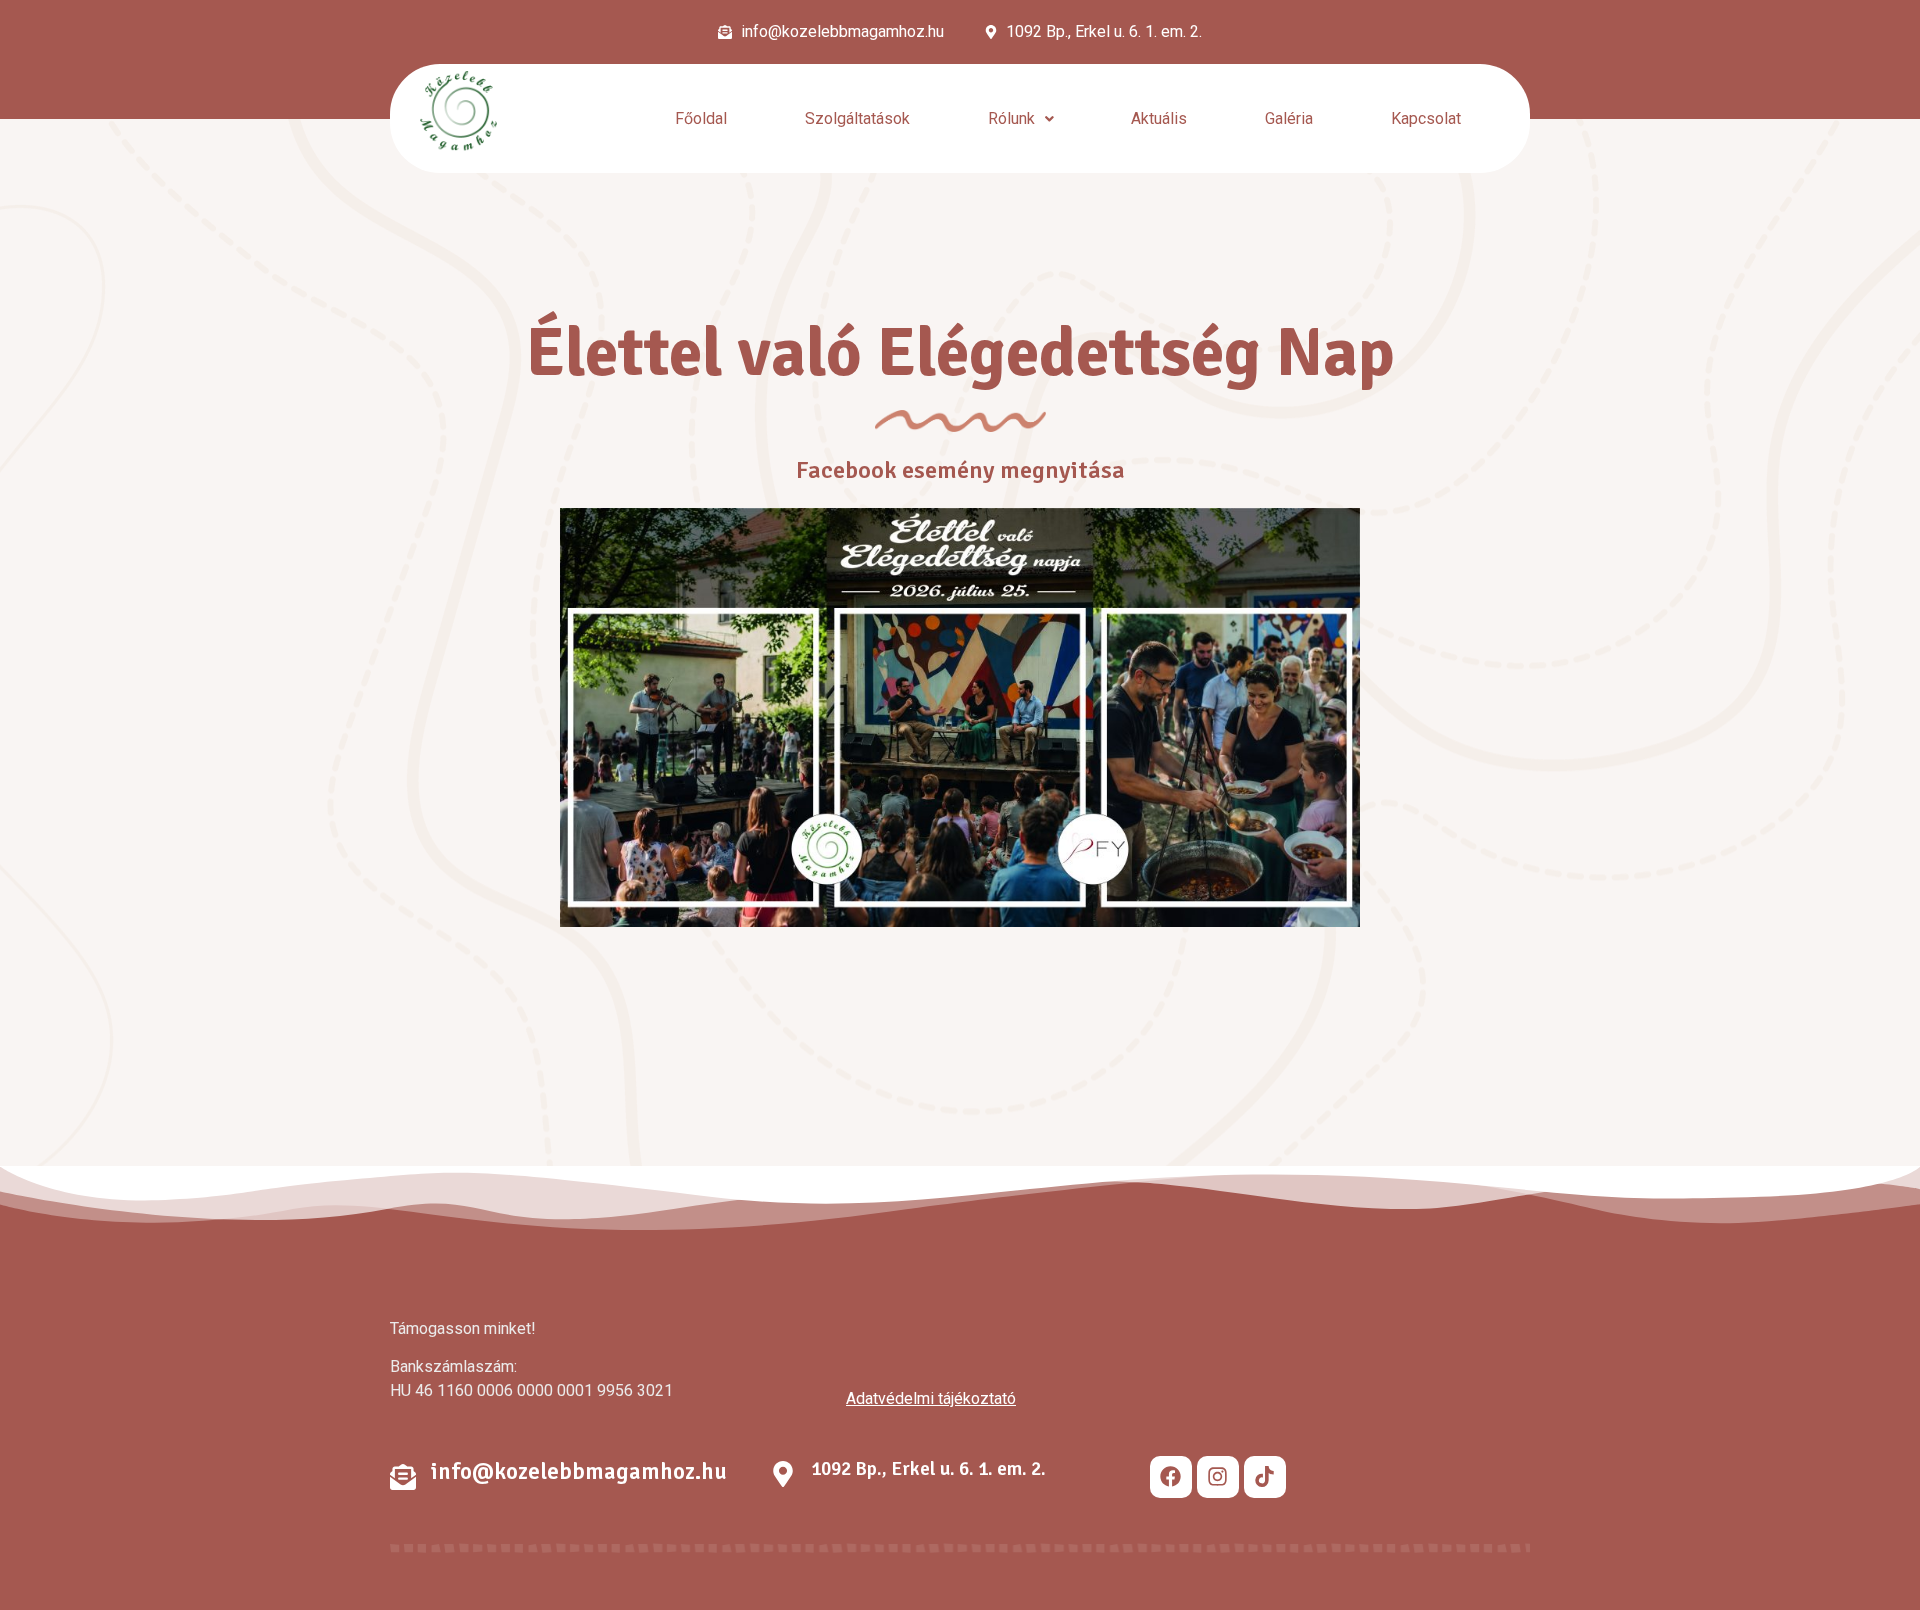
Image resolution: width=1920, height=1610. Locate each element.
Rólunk (1011, 118)
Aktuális (1159, 118)
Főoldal (701, 118)
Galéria (1289, 118)
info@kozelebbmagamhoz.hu (579, 1471)
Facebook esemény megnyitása (960, 470)
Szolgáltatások (857, 118)
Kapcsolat (1426, 118)
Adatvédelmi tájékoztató (931, 1398)
